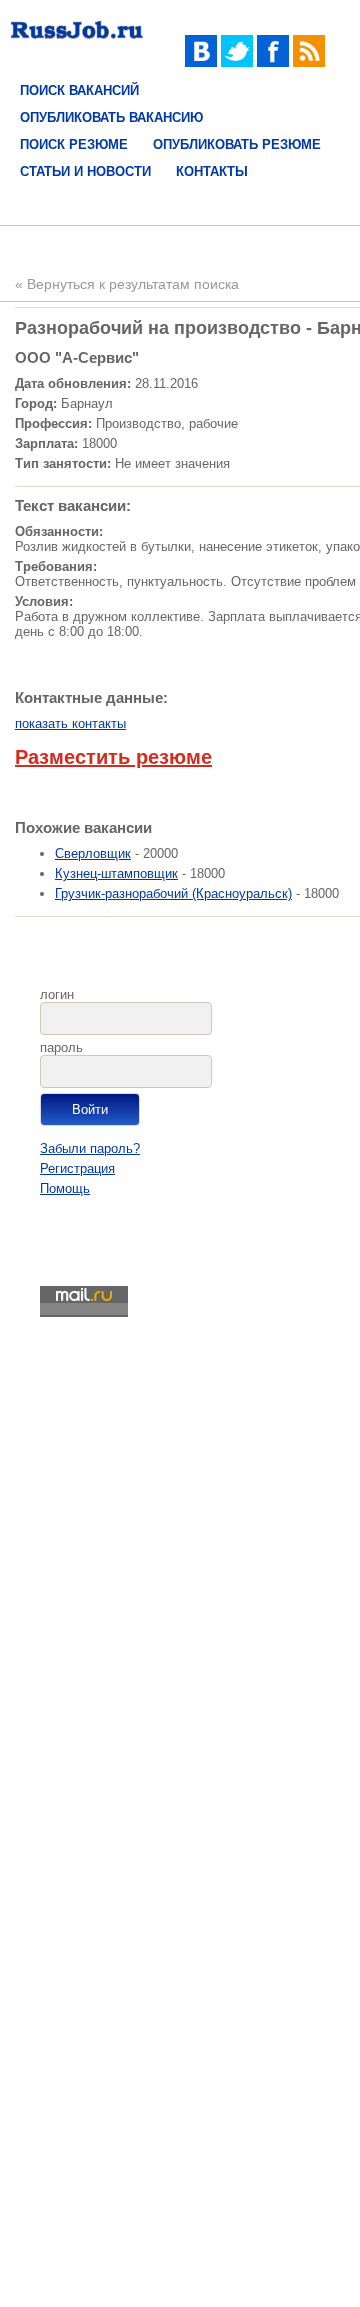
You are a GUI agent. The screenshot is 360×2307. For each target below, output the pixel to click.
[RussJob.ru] (77, 42)
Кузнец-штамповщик (116, 873)
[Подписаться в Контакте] (201, 62)
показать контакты (70, 723)
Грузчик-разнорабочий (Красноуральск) (173, 893)
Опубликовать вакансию (111, 117)
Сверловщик (93, 853)
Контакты (212, 171)
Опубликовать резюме (237, 144)
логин (57, 994)
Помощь (65, 1188)
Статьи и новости (85, 171)
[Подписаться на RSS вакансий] (309, 62)
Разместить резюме (113, 757)
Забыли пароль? (90, 1148)
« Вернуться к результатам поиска (127, 284)
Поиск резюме (74, 144)
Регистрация (77, 1168)
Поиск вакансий (79, 90)
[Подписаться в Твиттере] (237, 62)
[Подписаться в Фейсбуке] (273, 62)
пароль (61, 1047)
